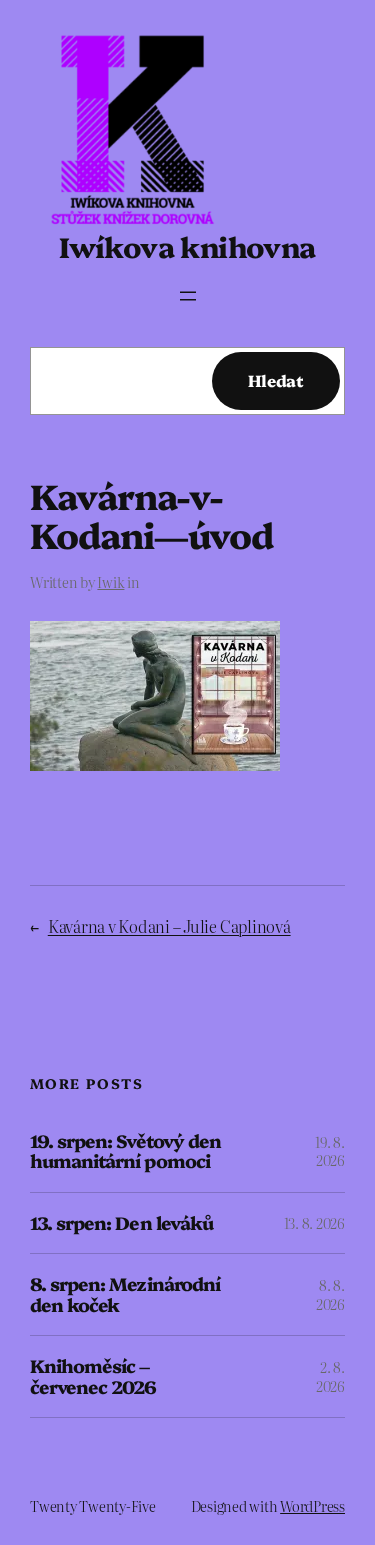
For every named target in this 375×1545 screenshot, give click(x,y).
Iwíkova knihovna (187, 245)
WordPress (312, 1506)
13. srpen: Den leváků (121, 1223)
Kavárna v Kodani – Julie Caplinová (169, 926)
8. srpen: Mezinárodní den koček (125, 1294)
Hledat (276, 380)
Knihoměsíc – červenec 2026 (93, 1376)
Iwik (110, 582)
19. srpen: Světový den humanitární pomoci (125, 1151)
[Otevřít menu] (188, 296)
